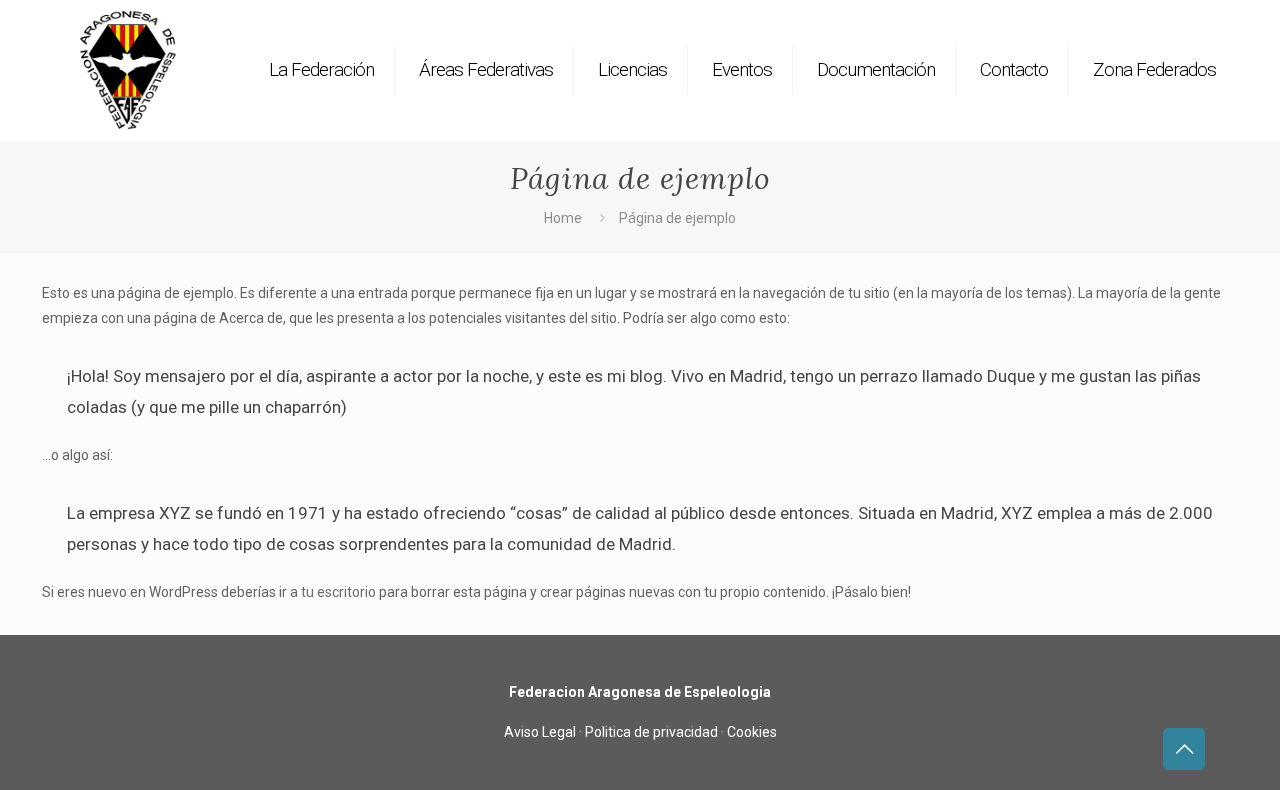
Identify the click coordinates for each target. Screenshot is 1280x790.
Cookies (752, 732)
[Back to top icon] (1184, 749)
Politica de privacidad (651, 732)
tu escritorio (338, 592)
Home (563, 218)
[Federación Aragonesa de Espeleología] (127, 70)
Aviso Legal (540, 732)
